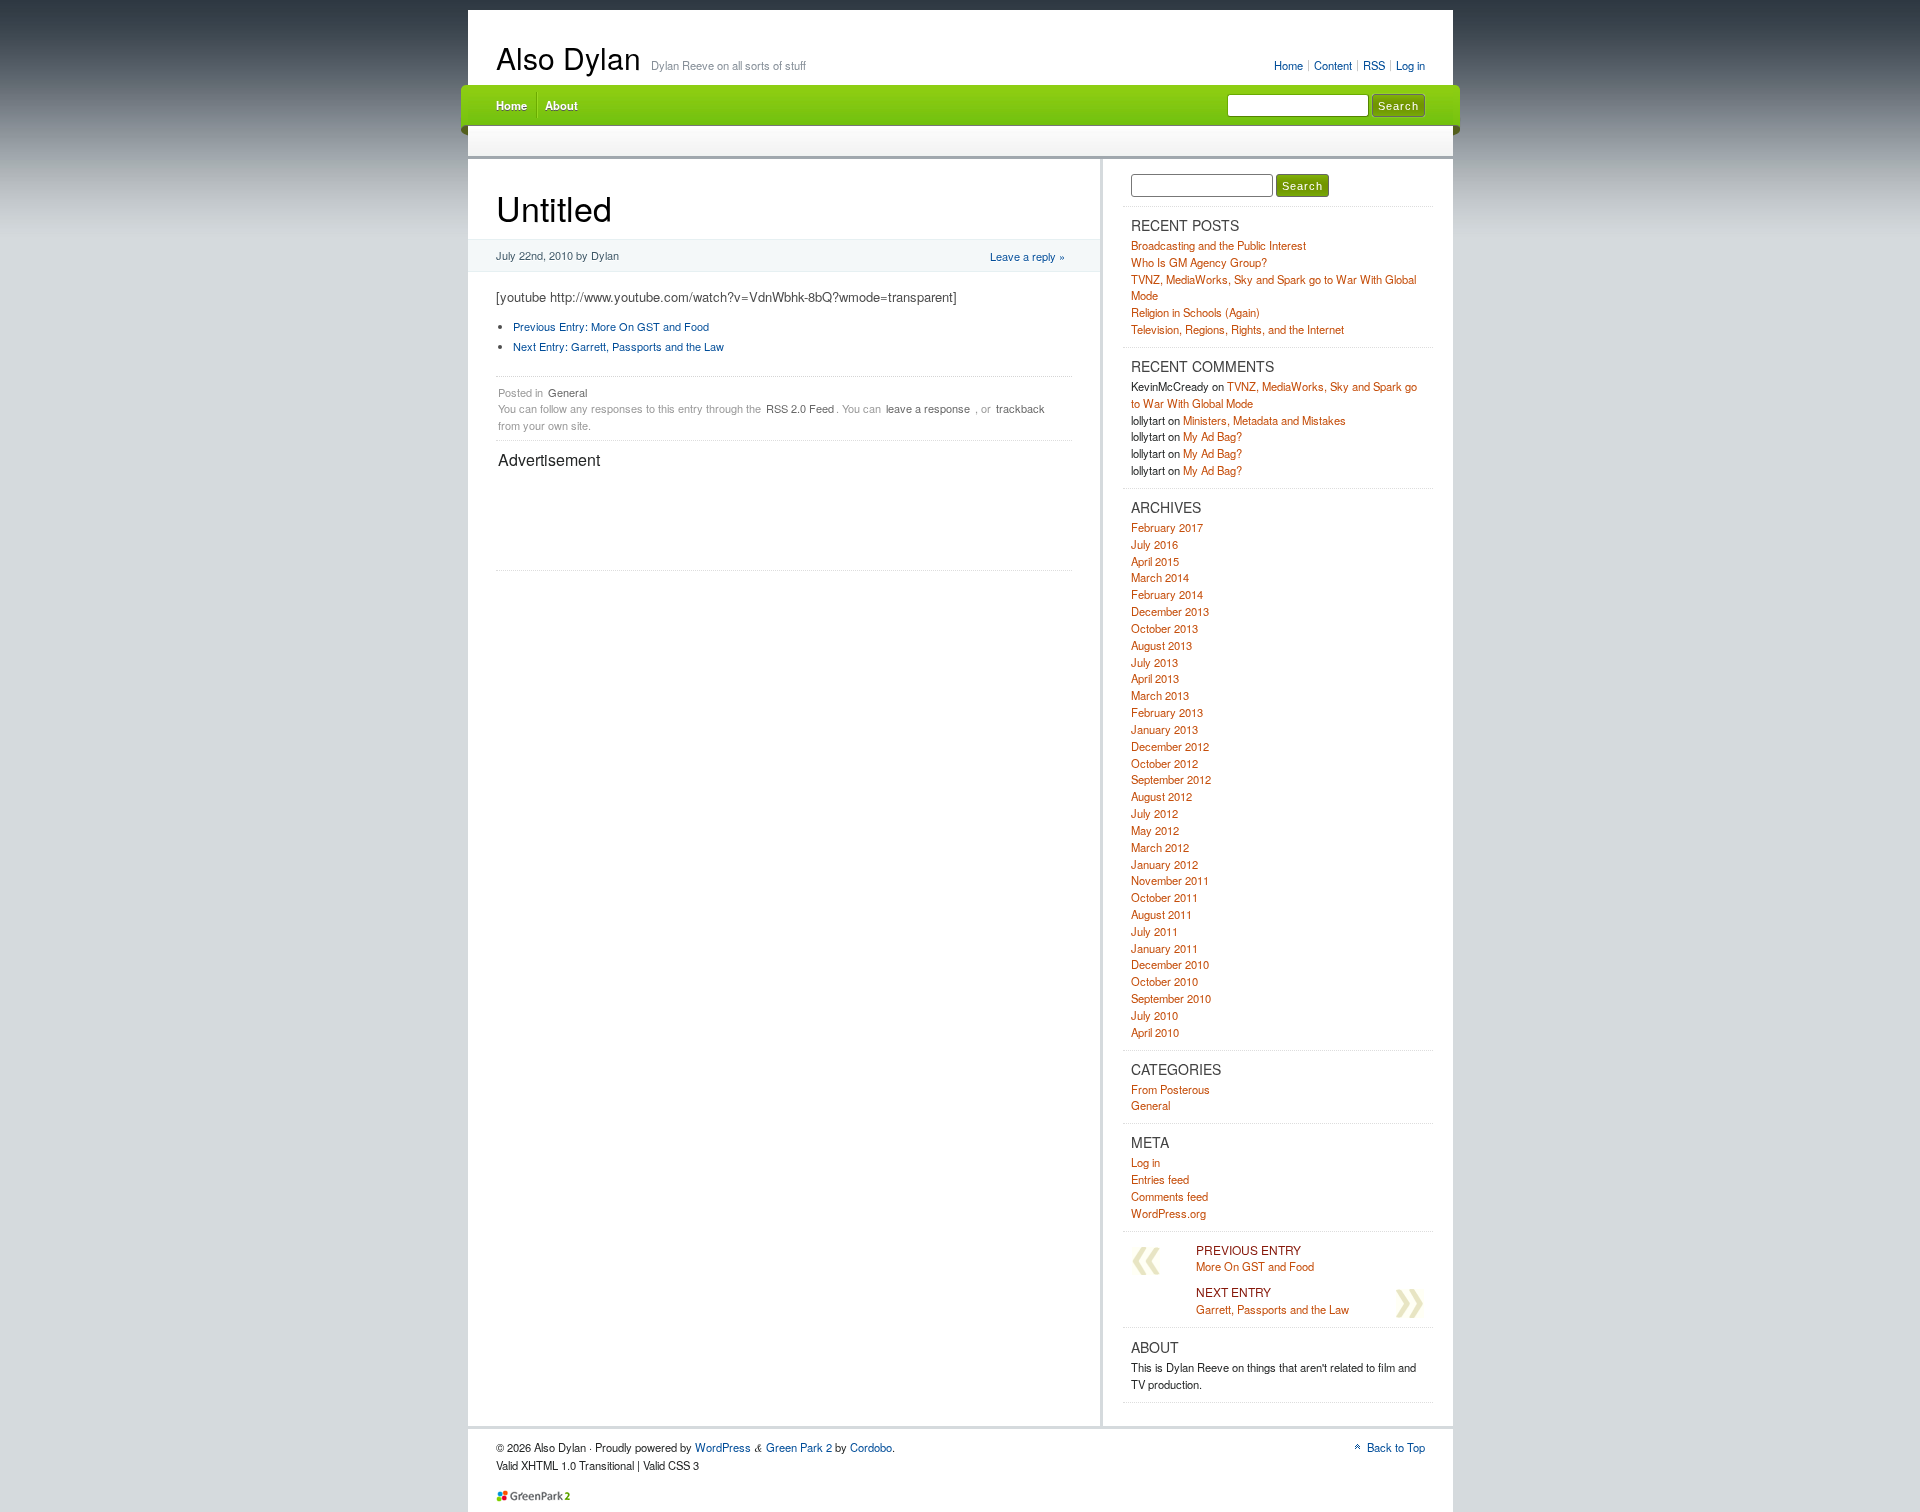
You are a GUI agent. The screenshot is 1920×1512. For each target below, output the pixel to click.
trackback (1020, 408)
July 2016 (1154, 544)
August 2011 (1161, 914)
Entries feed (1160, 1179)
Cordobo (871, 1447)
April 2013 (1155, 678)
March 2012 (1160, 847)
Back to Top (1396, 1447)
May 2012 (1155, 830)
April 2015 (1155, 561)
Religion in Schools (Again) (1195, 312)
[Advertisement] (862, 518)
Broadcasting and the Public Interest (1218, 245)
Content (1333, 65)
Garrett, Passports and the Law (618, 346)
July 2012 (1154, 813)
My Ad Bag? (1212, 436)
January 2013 (1164, 729)
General (567, 392)
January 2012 (1164, 864)
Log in (1410, 65)
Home (1288, 65)
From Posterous (1170, 1089)
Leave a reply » (1027, 256)
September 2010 (1171, 998)
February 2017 (1167, 527)
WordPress (723, 1447)
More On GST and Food (611, 326)
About (561, 105)
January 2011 (1164, 948)
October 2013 (1164, 628)
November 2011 (1170, 880)
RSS (1374, 65)
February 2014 (1167, 594)
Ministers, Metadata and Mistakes (1264, 420)
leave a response (928, 408)
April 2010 (1155, 1032)
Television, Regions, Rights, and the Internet (1237, 329)
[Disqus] (784, 871)
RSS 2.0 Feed (800, 408)
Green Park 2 (799, 1447)
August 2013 (1161, 645)
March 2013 (1160, 695)
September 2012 (1171, 779)
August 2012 (1161, 796)
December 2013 (1170, 611)
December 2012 (1170, 746)
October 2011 (1164, 897)
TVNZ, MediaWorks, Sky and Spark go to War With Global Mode (1273, 287)
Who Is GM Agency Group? (1199, 262)
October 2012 (1164, 763)
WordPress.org (1168, 1213)
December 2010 (1170, 964)
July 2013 (1154, 662)
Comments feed (1169, 1196)
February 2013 (1167, 712)
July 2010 (1154, 1015)
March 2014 (1160, 577)
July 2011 (1154, 931)
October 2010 (1164, 981)
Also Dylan (568, 57)
